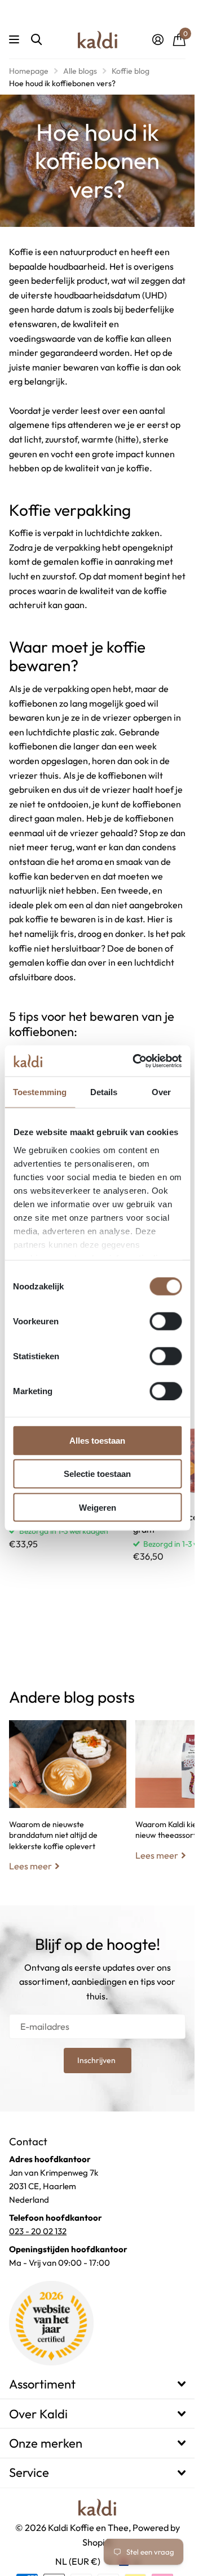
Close (97, 2384)
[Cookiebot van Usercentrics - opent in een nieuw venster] (136, 1061)
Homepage (29, 71)
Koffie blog (131, 71)
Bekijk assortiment (16, 40)
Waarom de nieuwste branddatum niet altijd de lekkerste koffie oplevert (68, 1805)
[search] (36, 40)
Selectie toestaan (97, 1474)
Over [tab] (161, 1092)
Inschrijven (97, 2060)
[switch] (166, 1322)
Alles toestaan (97, 1441)
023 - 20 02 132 (38, 2231)
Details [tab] (104, 1092)
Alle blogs (80, 71)
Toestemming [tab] (40, 1092)
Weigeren (98, 1507)
